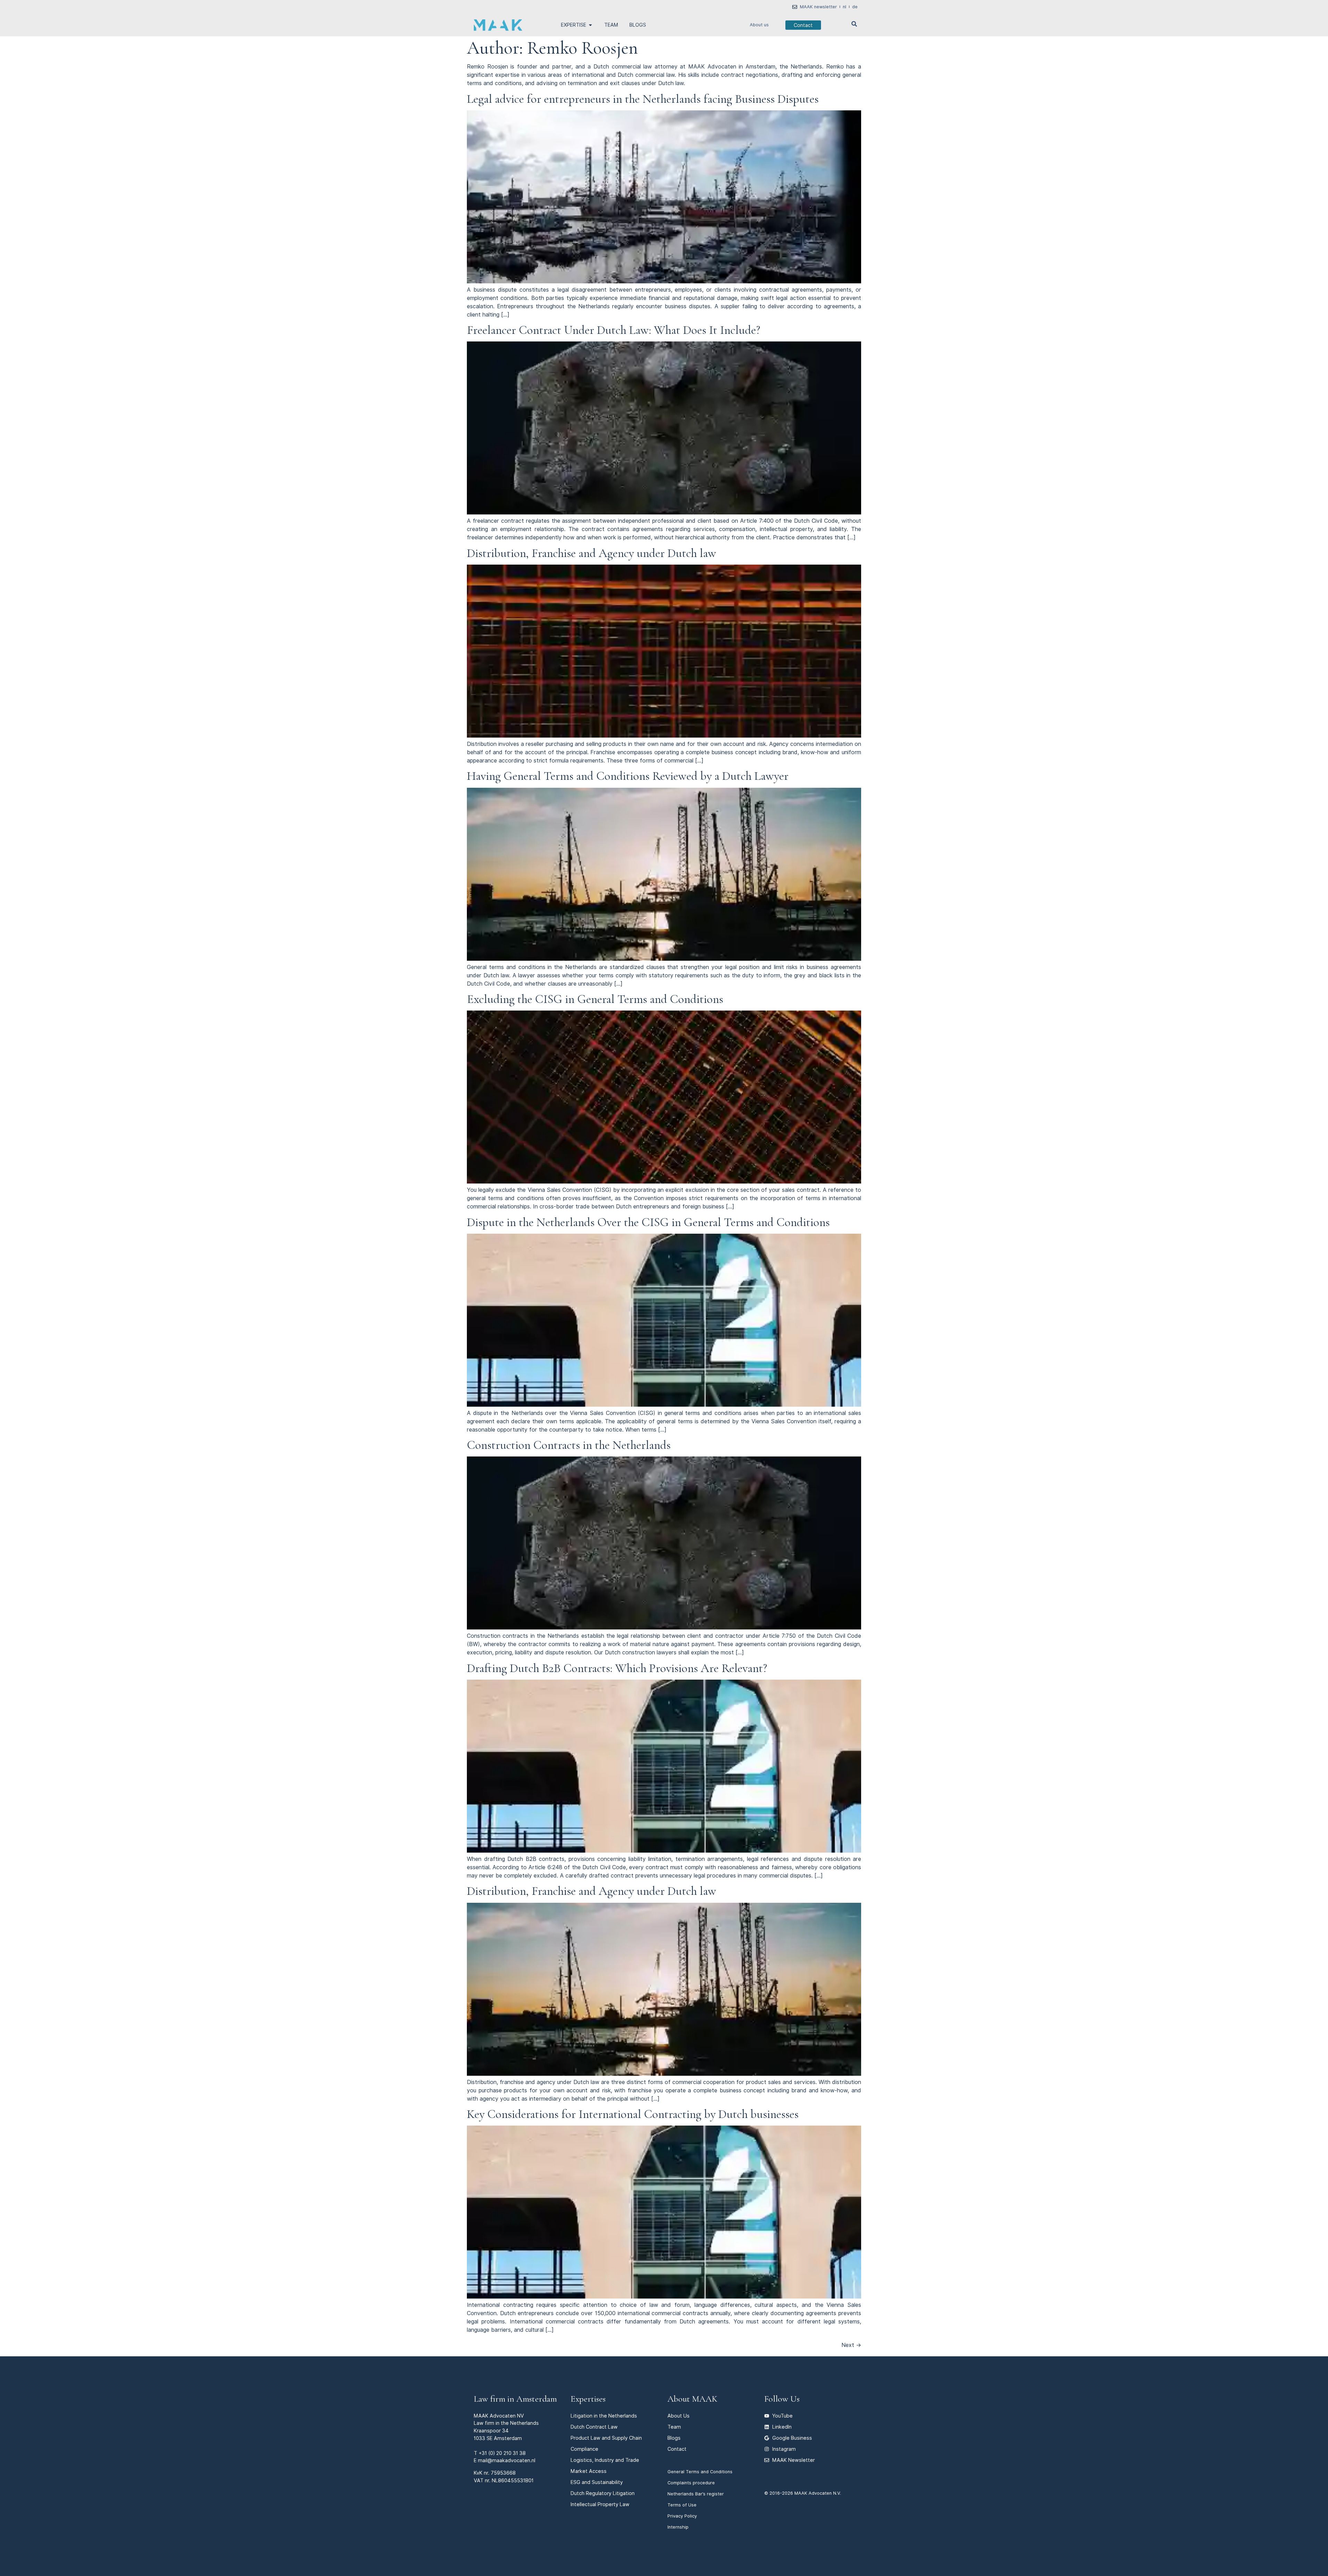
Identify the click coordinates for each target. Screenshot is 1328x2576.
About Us (679, 2416)
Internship (678, 2527)
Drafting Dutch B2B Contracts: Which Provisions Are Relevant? (617, 1668)
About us (759, 25)
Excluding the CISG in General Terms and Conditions (595, 999)
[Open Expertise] (590, 25)
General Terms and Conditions (700, 2472)
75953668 (503, 2473)
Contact (677, 2449)
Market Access (589, 2471)
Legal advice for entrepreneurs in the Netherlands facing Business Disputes (643, 99)
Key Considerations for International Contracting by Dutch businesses (633, 2114)
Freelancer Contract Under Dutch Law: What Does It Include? (614, 330)
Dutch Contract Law (594, 2427)
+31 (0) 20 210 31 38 (502, 2453)
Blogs (674, 2438)
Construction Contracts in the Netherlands (569, 1445)
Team (674, 2427)
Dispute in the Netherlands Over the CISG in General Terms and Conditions (648, 1222)
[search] (854, 24)
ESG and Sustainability (597, 2482)
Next (851, 2345)
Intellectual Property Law (600, 2504)
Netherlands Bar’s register (696, 2494)
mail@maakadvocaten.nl (507, 2460)
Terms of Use (682, 2505)
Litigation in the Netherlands (604, 2416)
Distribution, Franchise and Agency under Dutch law (592, 553)
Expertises (588, 2399)
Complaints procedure (691, 2483)
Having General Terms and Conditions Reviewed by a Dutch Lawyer (628, 776)
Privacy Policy (682, 2516)
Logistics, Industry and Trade (605, 2460)
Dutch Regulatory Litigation (603, 2493)
